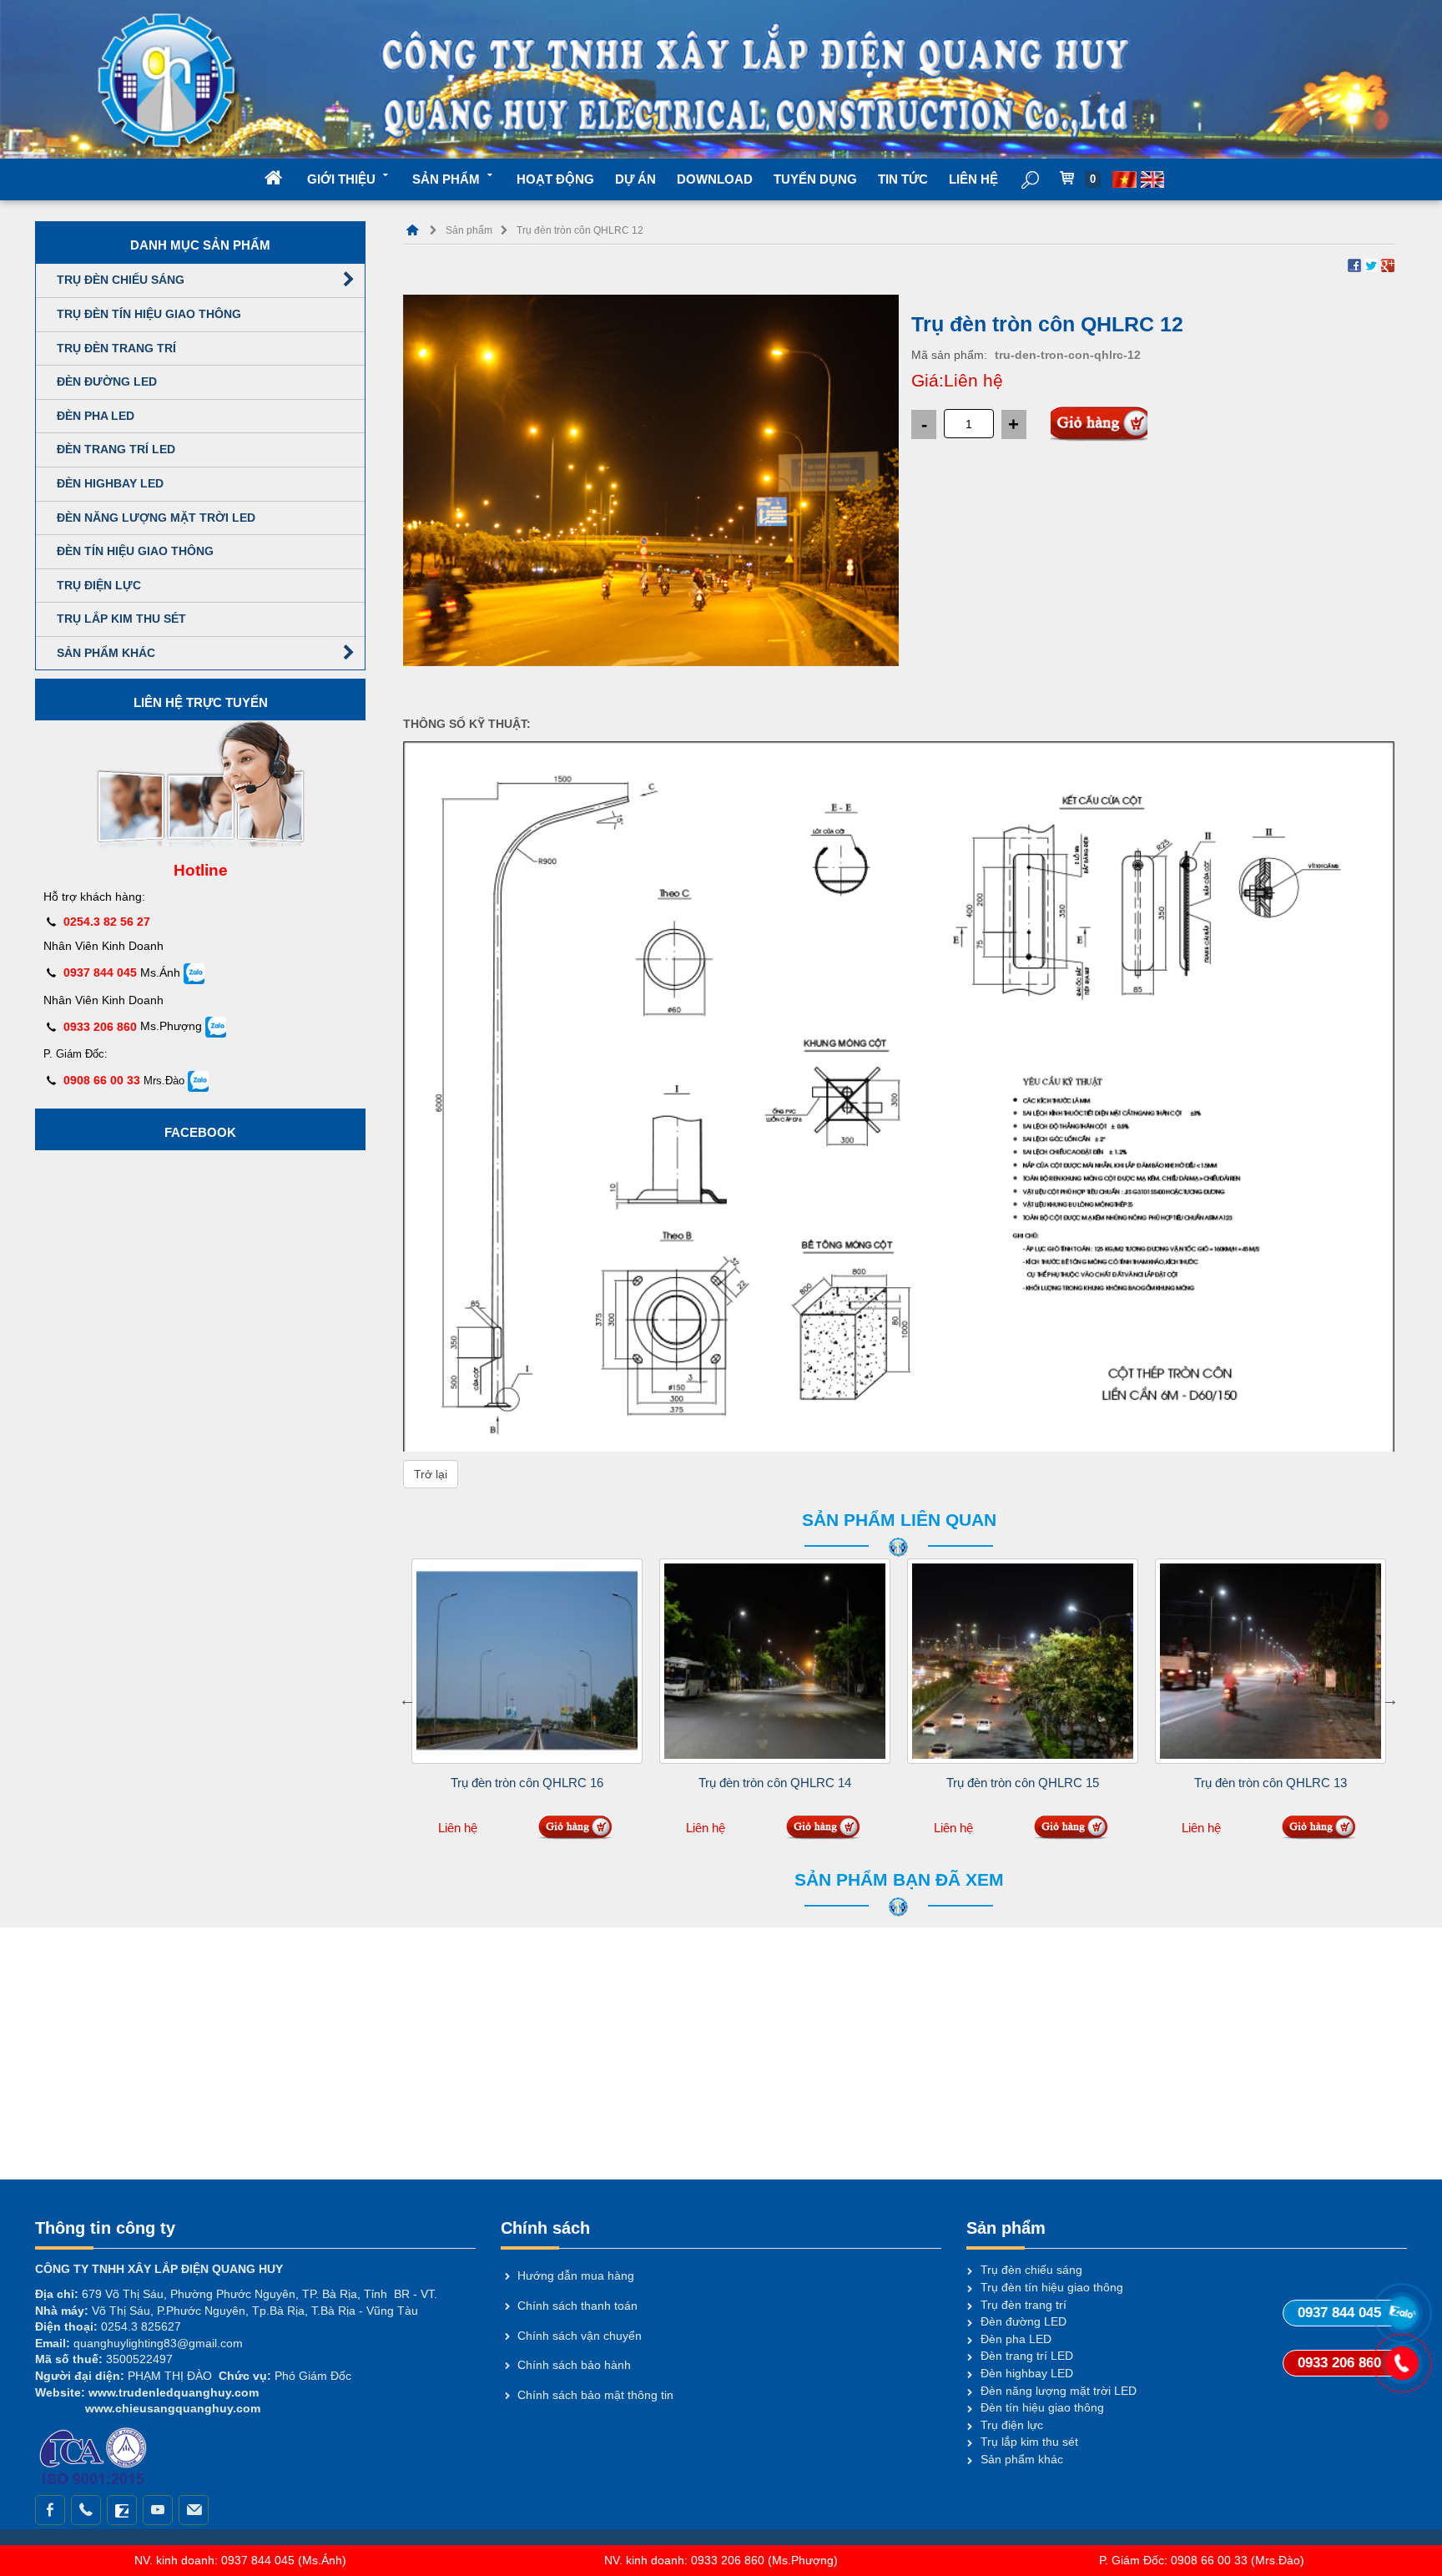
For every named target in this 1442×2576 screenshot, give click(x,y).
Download (715, 179)
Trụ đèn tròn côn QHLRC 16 (527, 1783)
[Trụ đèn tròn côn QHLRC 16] (527, 1661)
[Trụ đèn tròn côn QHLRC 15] (1023, 1661)
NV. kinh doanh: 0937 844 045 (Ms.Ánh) (240, 2560)
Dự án (635, 179)
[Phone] (86, 2510)
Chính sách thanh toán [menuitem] (577, 2306)
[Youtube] (158, 2510)
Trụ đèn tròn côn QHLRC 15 (1023, 1783)
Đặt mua (1099, 425)
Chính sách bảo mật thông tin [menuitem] (595, 2395)
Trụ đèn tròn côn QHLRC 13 (1271, 1783)
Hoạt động (555, 179)
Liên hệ (973, 179)
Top (1402, 2413)
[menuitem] (1125, 178)
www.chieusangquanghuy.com (171, 2408)
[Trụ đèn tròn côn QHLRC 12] (651, 479)
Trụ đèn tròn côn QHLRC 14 (775, 1783)
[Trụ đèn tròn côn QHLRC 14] (775, 1661)
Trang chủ (286, 179)
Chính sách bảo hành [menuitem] (574, 2365)
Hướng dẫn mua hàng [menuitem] (576, 2275)
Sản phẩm (446, 179)
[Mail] (194, 2510)
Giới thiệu (341, 179)
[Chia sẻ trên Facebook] (1354, 265)
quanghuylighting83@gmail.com (158, 2343)
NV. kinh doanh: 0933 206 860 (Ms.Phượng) (721, 2560)
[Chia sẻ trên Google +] (1388, 265)
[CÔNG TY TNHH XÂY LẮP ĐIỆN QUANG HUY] (412, 230)
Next (1390, 1700)
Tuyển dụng (815, 179)
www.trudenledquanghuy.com (174, 2392)
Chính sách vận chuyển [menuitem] (580, 2336)
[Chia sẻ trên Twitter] (1371, 265)
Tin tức (903, 179)
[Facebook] (50, 2510)
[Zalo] (122, 2510)
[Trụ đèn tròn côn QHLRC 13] (1271, 1661)
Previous (407, 1700)
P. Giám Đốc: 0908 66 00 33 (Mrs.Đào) (1202, 2560)
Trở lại (431, 1474)
